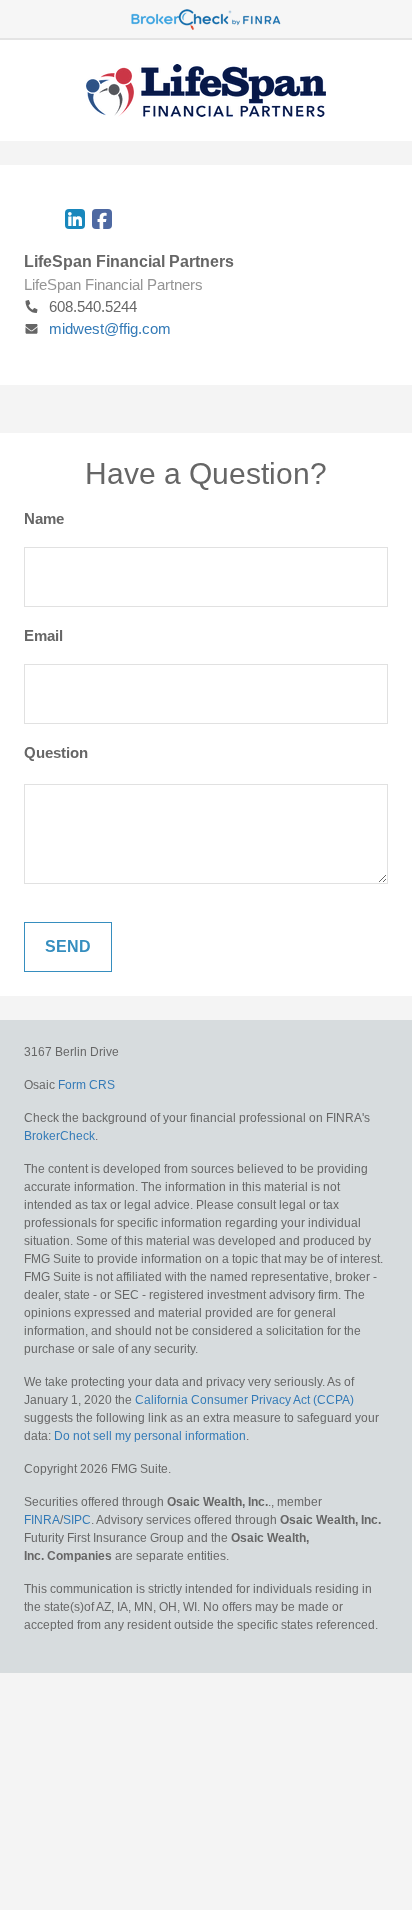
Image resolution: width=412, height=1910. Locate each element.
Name (44, 518)
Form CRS (86, 1085)
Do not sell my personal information (150, 1436)
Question (56, 752)
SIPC (77, 1520)
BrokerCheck (59, 1136)
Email (43, 635)
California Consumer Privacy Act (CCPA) (244, 1400)
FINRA (42, 1520)
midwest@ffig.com (110, 328)
